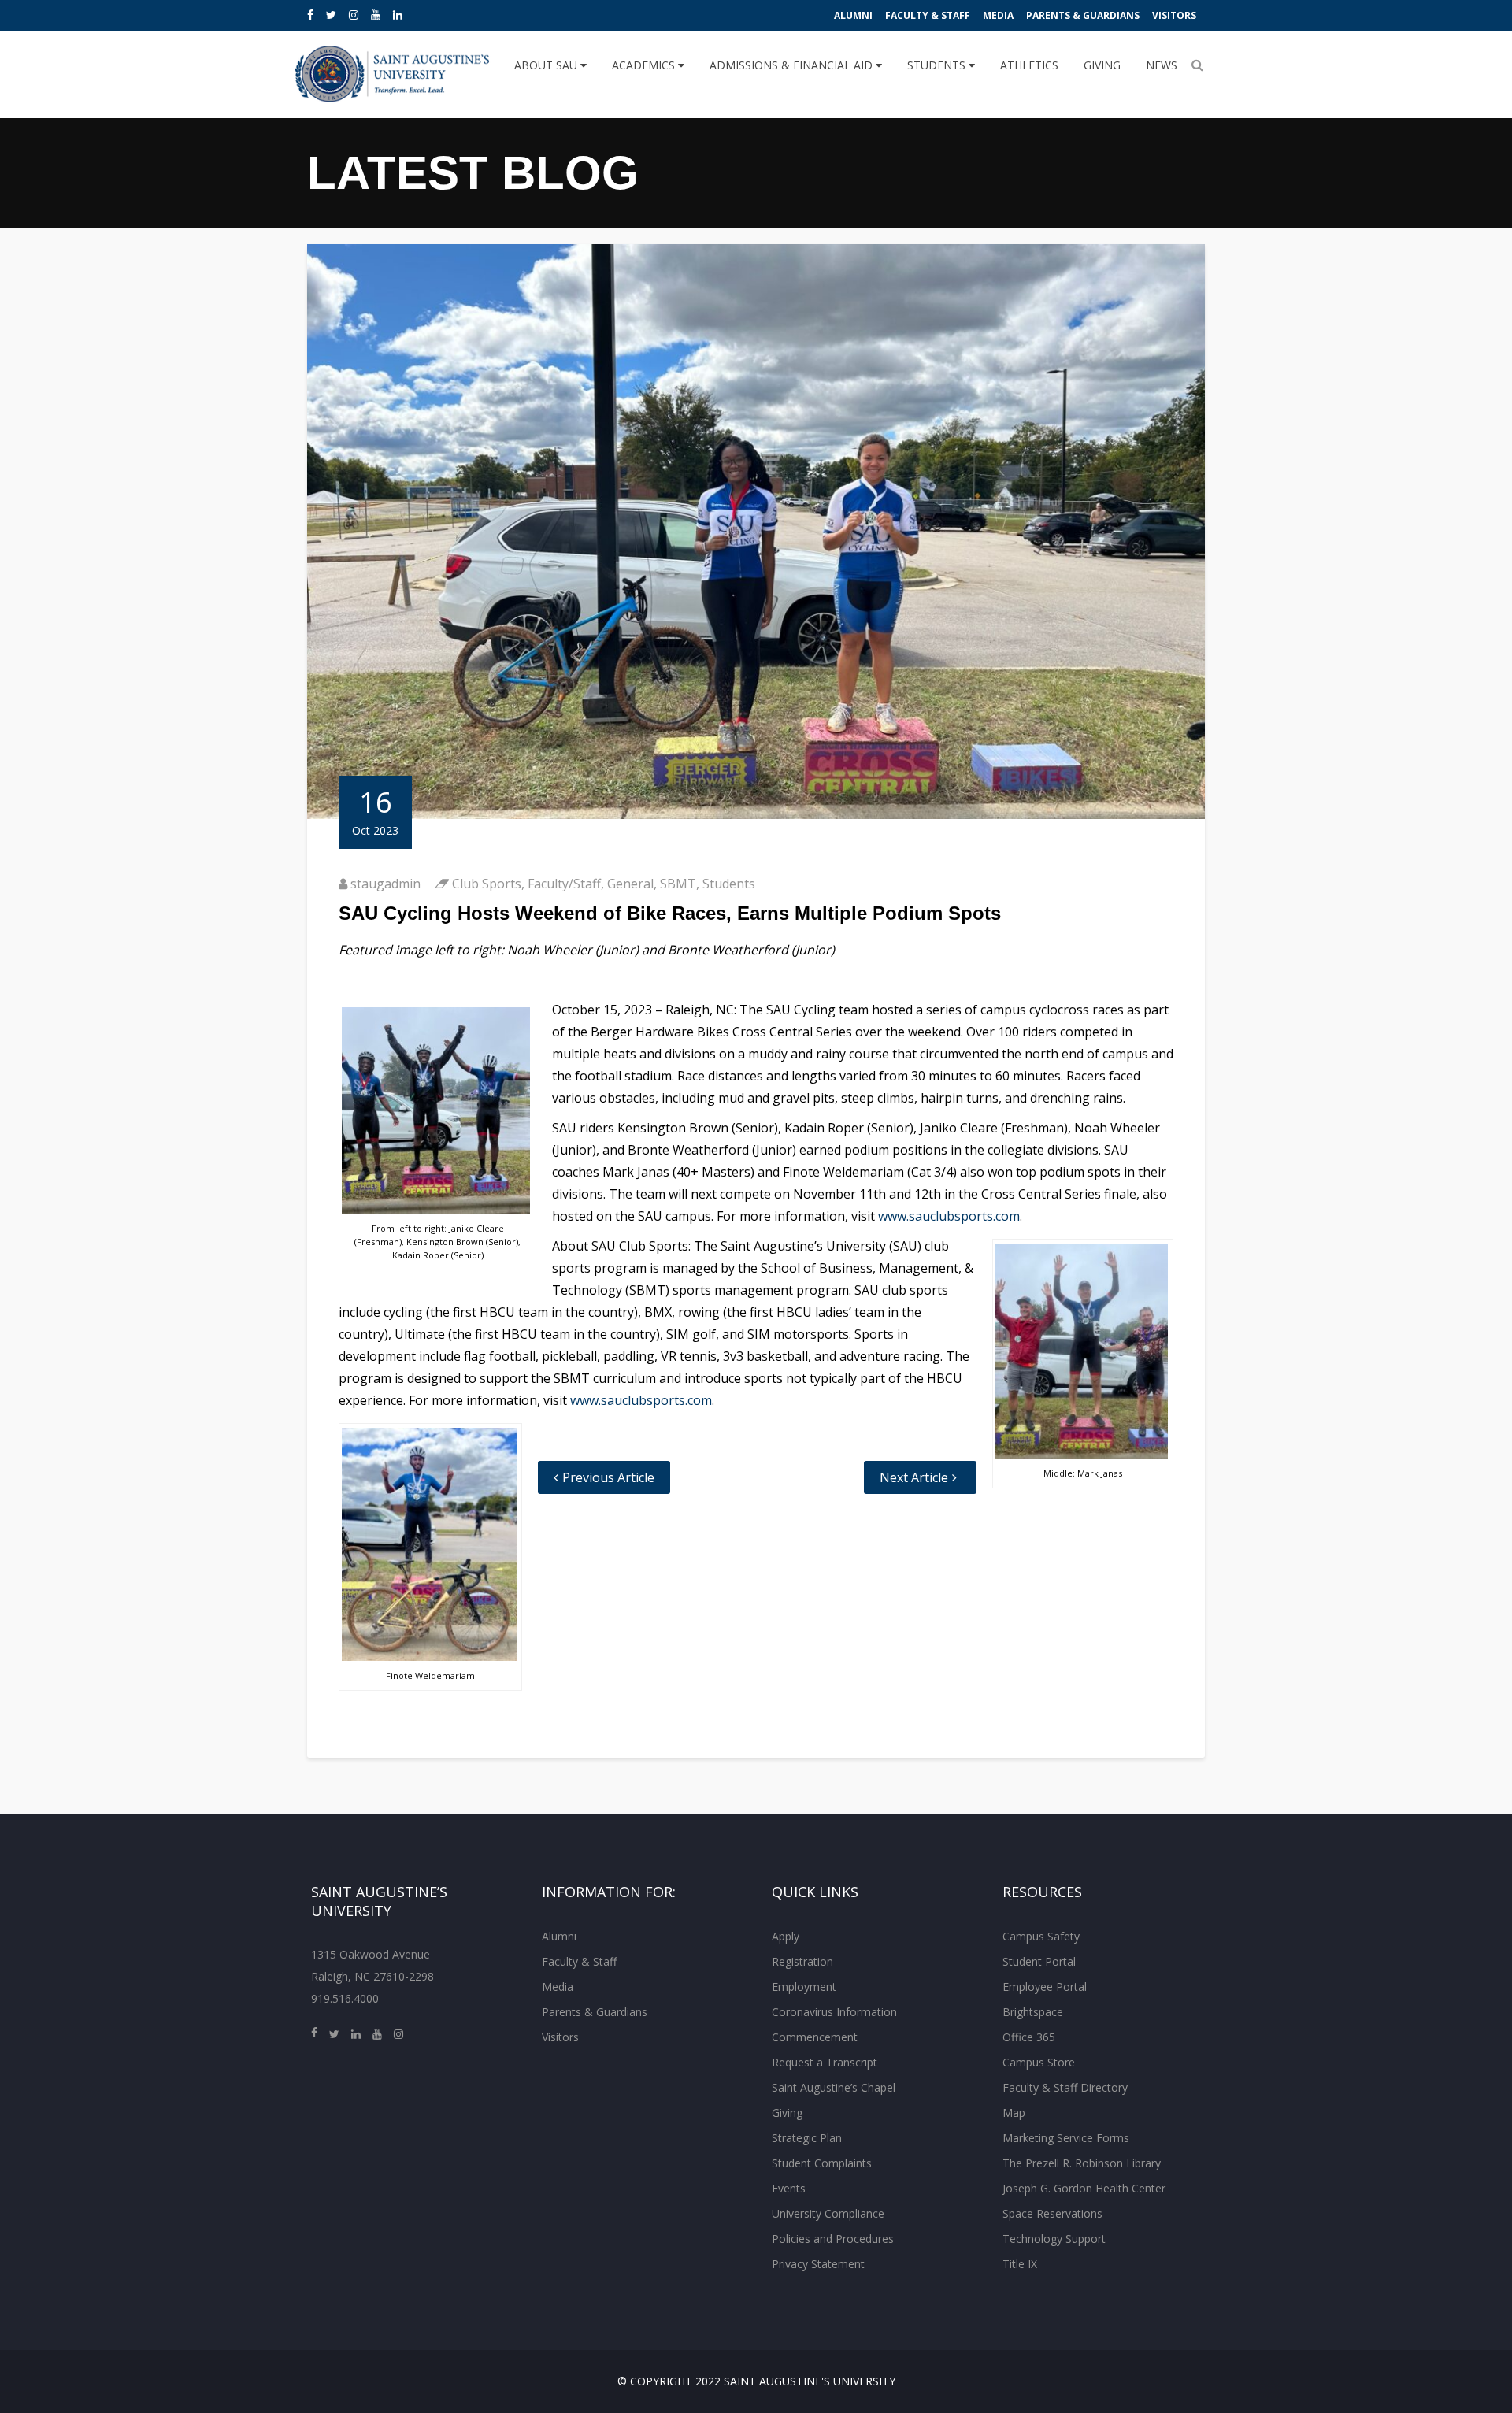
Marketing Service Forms (1066, 2138)
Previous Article (608, 1477)
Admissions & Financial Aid (793, 65)
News (1162, 65)
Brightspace (1033, 2012)
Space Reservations (1052, 2213)
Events (789, 2188)
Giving (1102, 65)
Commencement (815, 2037)
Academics (645, 65)
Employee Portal (1045, 1987)
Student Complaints (822, 2163)
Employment (804, 1987)
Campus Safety (1041, 1936)
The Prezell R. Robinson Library (1082, 2163)
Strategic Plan (807, 2138)
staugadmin (385, 884)
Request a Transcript (825, 2062)
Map (1014, 2113)
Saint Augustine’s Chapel (834, 2087)
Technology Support (1054, 2239)
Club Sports (487, 884)
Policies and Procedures (833, 2239)
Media (998, 15)
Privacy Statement (818, 2264)
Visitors (1174, 15)
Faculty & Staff (928, 15)
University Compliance (828, 2213)
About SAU (547, 65)
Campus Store (1039, 2062)
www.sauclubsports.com (949, 1216)
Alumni (853, 15)
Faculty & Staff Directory (1065, 2087)
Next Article (914, 1477)
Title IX (1020, 2264)
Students (938, 65)
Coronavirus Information (834, 2012)
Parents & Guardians (1083, 15)
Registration (802, 1961)
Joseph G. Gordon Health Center (1084, 2188)
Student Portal (1039, 1961)
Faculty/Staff (564, 884)
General (630, 884)
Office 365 (1029, 2037)
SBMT (678, 884)
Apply (786, 1936)
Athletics (1029, 65)
